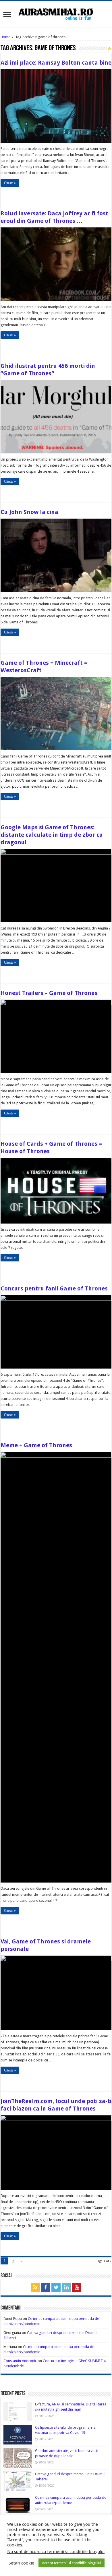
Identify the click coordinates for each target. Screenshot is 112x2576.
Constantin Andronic (20, 2361)
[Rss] (35, 2287)
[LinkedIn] (66, 2287)
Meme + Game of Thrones (36, 1445)
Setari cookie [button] (21, 2563)
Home (5, 37)
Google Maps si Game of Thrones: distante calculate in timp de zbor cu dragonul (52, 835)
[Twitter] (56, 2287)
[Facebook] (46, 2287)
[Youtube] (77, 2287)
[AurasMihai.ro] (56, 13)
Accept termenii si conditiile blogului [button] (72, 2563)
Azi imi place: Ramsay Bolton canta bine (56, 63)
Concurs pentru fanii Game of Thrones (54, 1288)
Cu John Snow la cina (29, 512)
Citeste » (10, 183)
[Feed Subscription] (110, 49)
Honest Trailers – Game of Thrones (49, 993)
